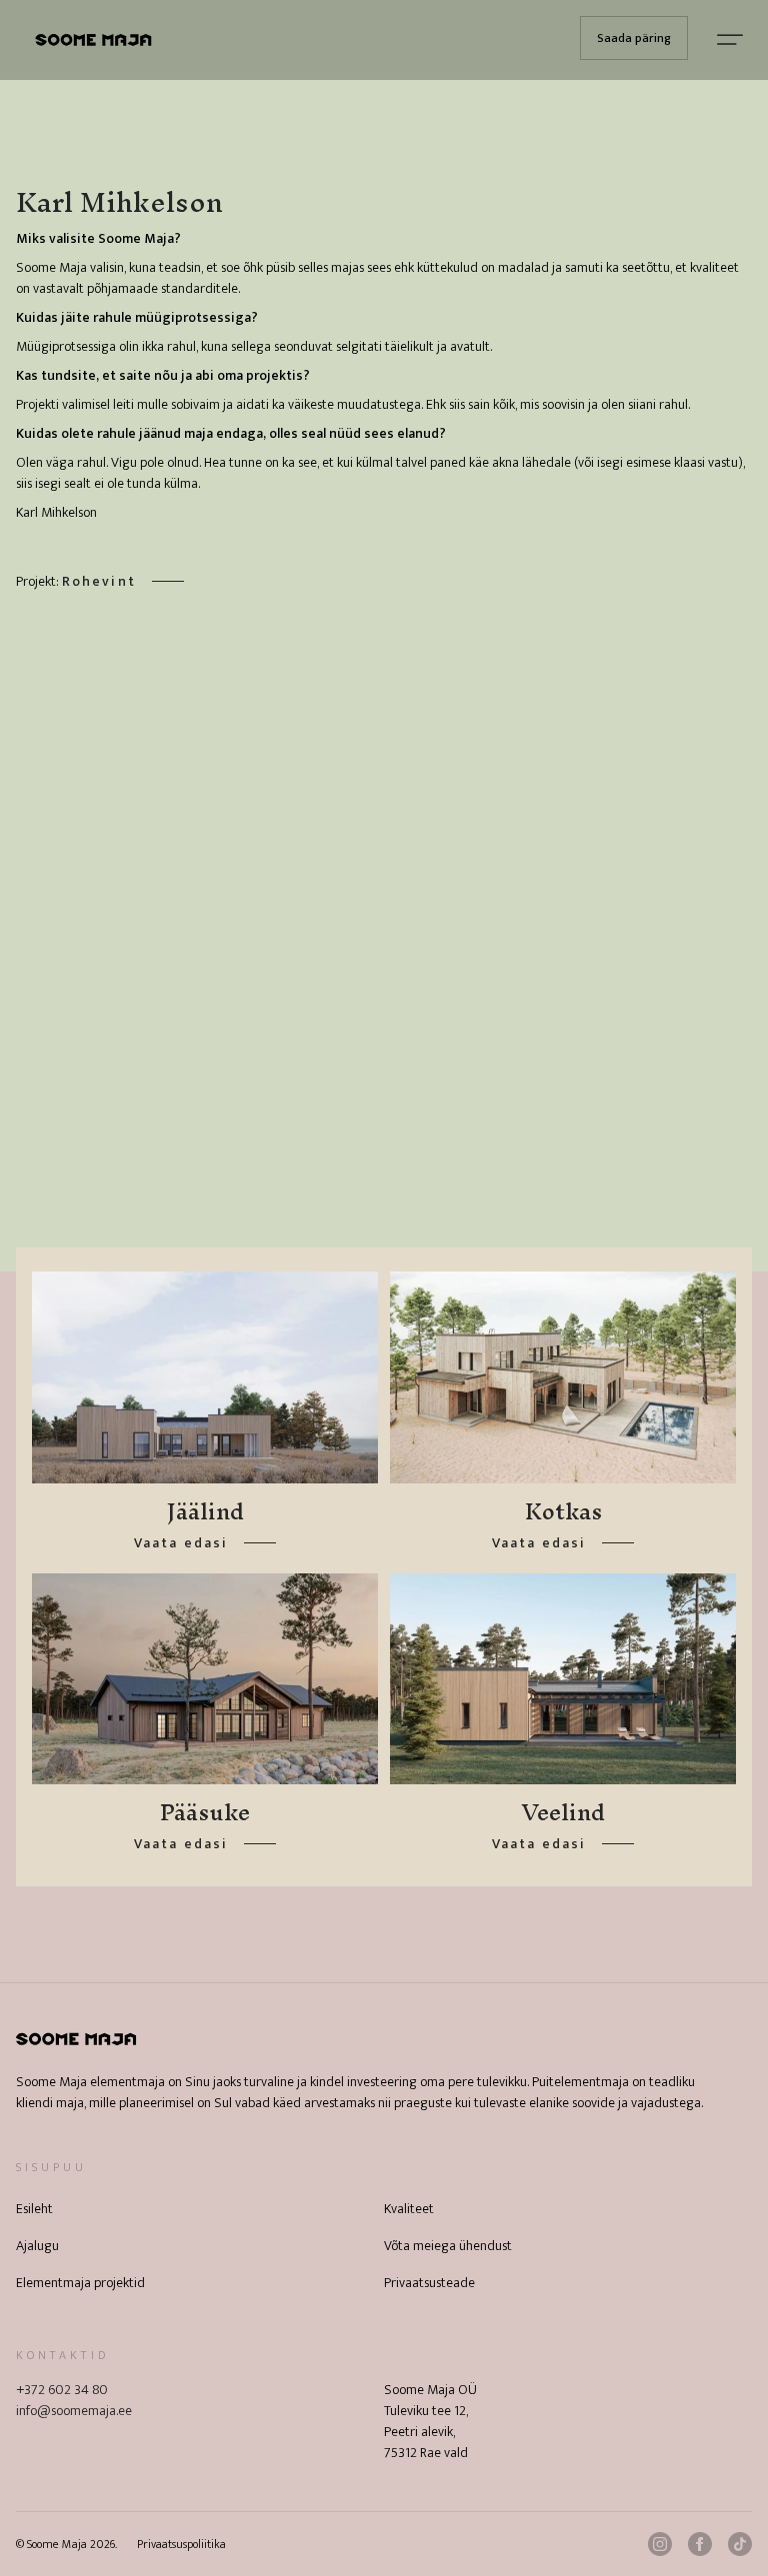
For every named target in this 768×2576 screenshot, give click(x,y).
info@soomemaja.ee (74, 2411)
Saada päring (634, 38)
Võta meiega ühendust (448, 2246)
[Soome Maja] (93, 40)
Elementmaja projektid (80, 2283)
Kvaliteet (409, 2209)
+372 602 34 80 (62, 2390)
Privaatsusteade (429, 2283)
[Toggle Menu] (730, 40)
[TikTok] (740, 2544)
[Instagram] (660, 2544)
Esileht (34, 2209)
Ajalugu (37, 2246)
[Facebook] (700, 2544)
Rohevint (99, 581)
